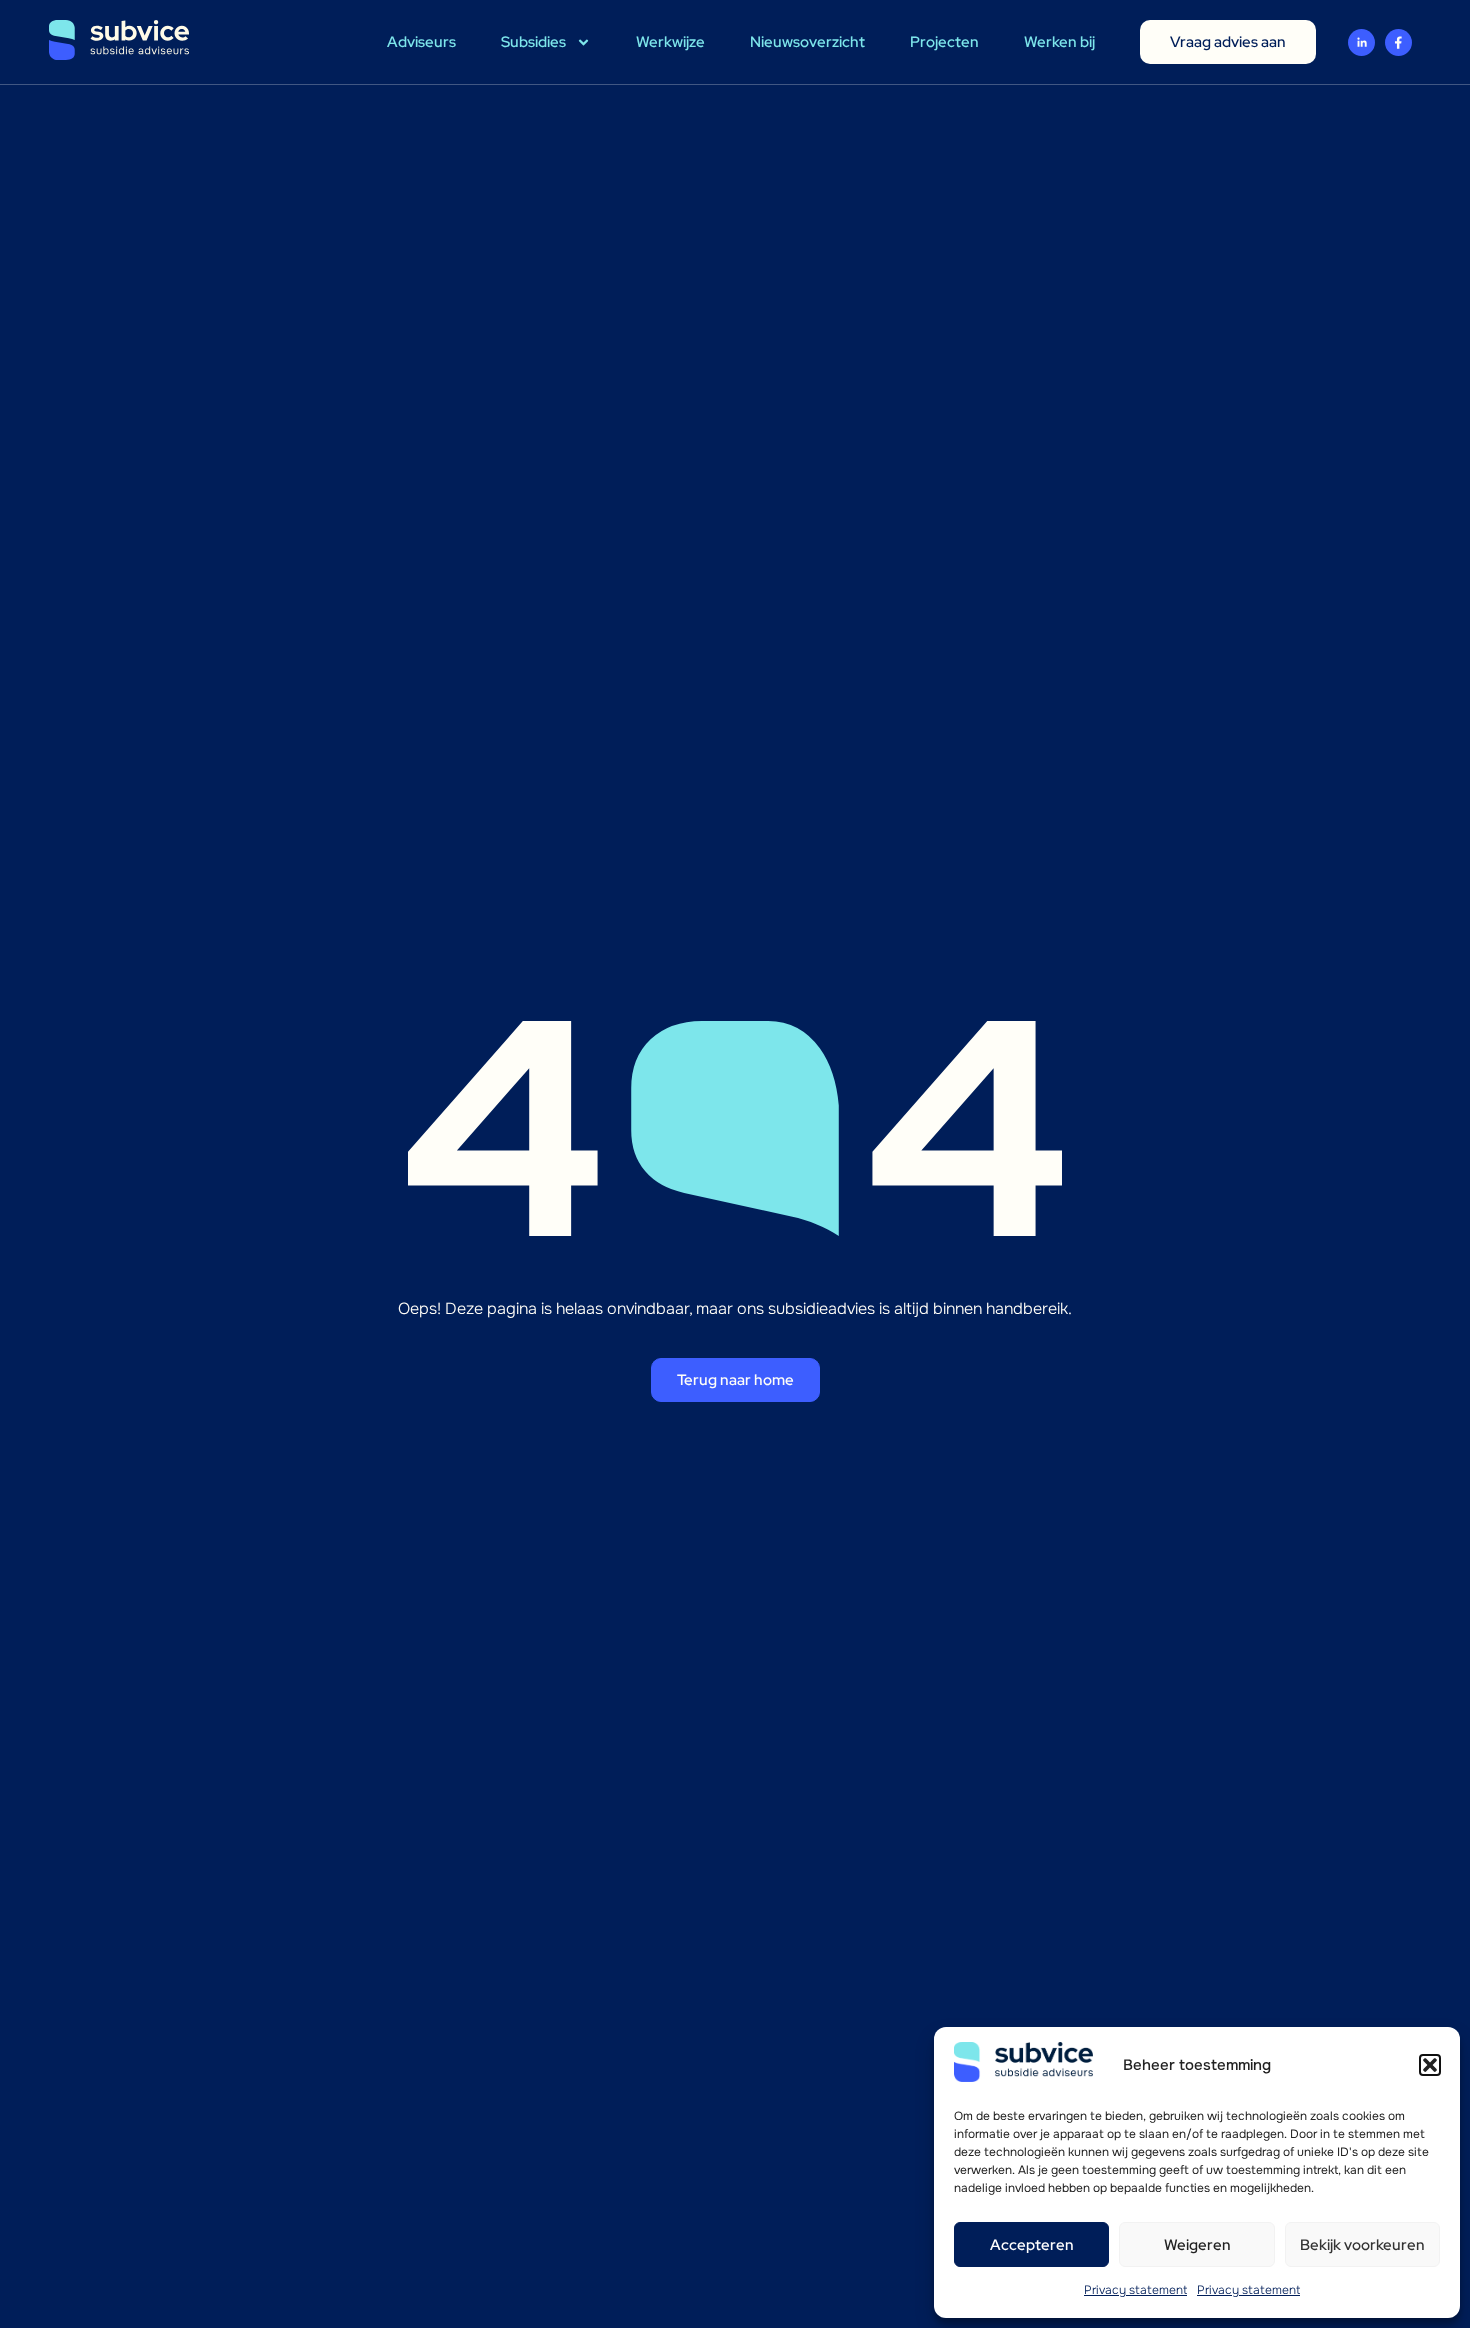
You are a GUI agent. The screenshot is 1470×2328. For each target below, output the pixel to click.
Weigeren (1197, 2245)
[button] (1430, 2065)
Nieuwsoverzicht (807, 42)
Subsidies (533, 42)
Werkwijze (670, 42)
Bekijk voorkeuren (1362, 2245)
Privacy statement (1135, 2290)
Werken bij (1059, 42)
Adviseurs (421, 42)
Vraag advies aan (1228, 42)
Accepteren (1032, 2245)
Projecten (944, 42)
